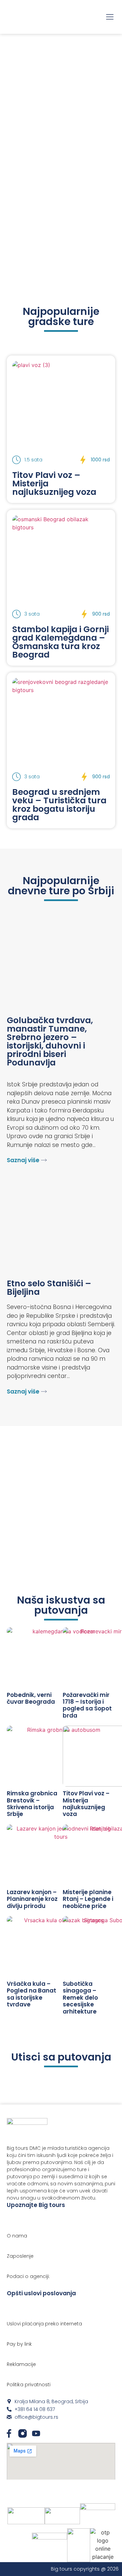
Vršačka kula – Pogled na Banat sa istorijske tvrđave (32, 1994)
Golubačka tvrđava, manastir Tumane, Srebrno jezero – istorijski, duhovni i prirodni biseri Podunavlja (50, 1041)
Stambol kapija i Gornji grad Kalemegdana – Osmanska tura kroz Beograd (60, 642)
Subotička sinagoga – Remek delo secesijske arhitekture (80, 1998)
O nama (17, 2236)
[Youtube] (36, 2433)
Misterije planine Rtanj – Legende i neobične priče (88, 1899)
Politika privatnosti (29, 2385)
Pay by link (19, 2344)
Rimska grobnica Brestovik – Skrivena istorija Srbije (32, 1804)
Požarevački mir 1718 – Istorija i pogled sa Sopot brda (87, 1705)
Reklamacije (21, 2364)
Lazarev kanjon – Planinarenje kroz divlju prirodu (32, 1899)
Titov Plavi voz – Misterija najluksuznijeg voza (86, 1804)
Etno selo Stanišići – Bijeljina (49, 1288)
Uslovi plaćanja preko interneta (44, 2324)
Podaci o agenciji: (28, 2276)
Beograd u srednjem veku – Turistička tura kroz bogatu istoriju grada (59, 805)
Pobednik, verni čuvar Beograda (31, 1698)
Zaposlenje (20, 2256)
